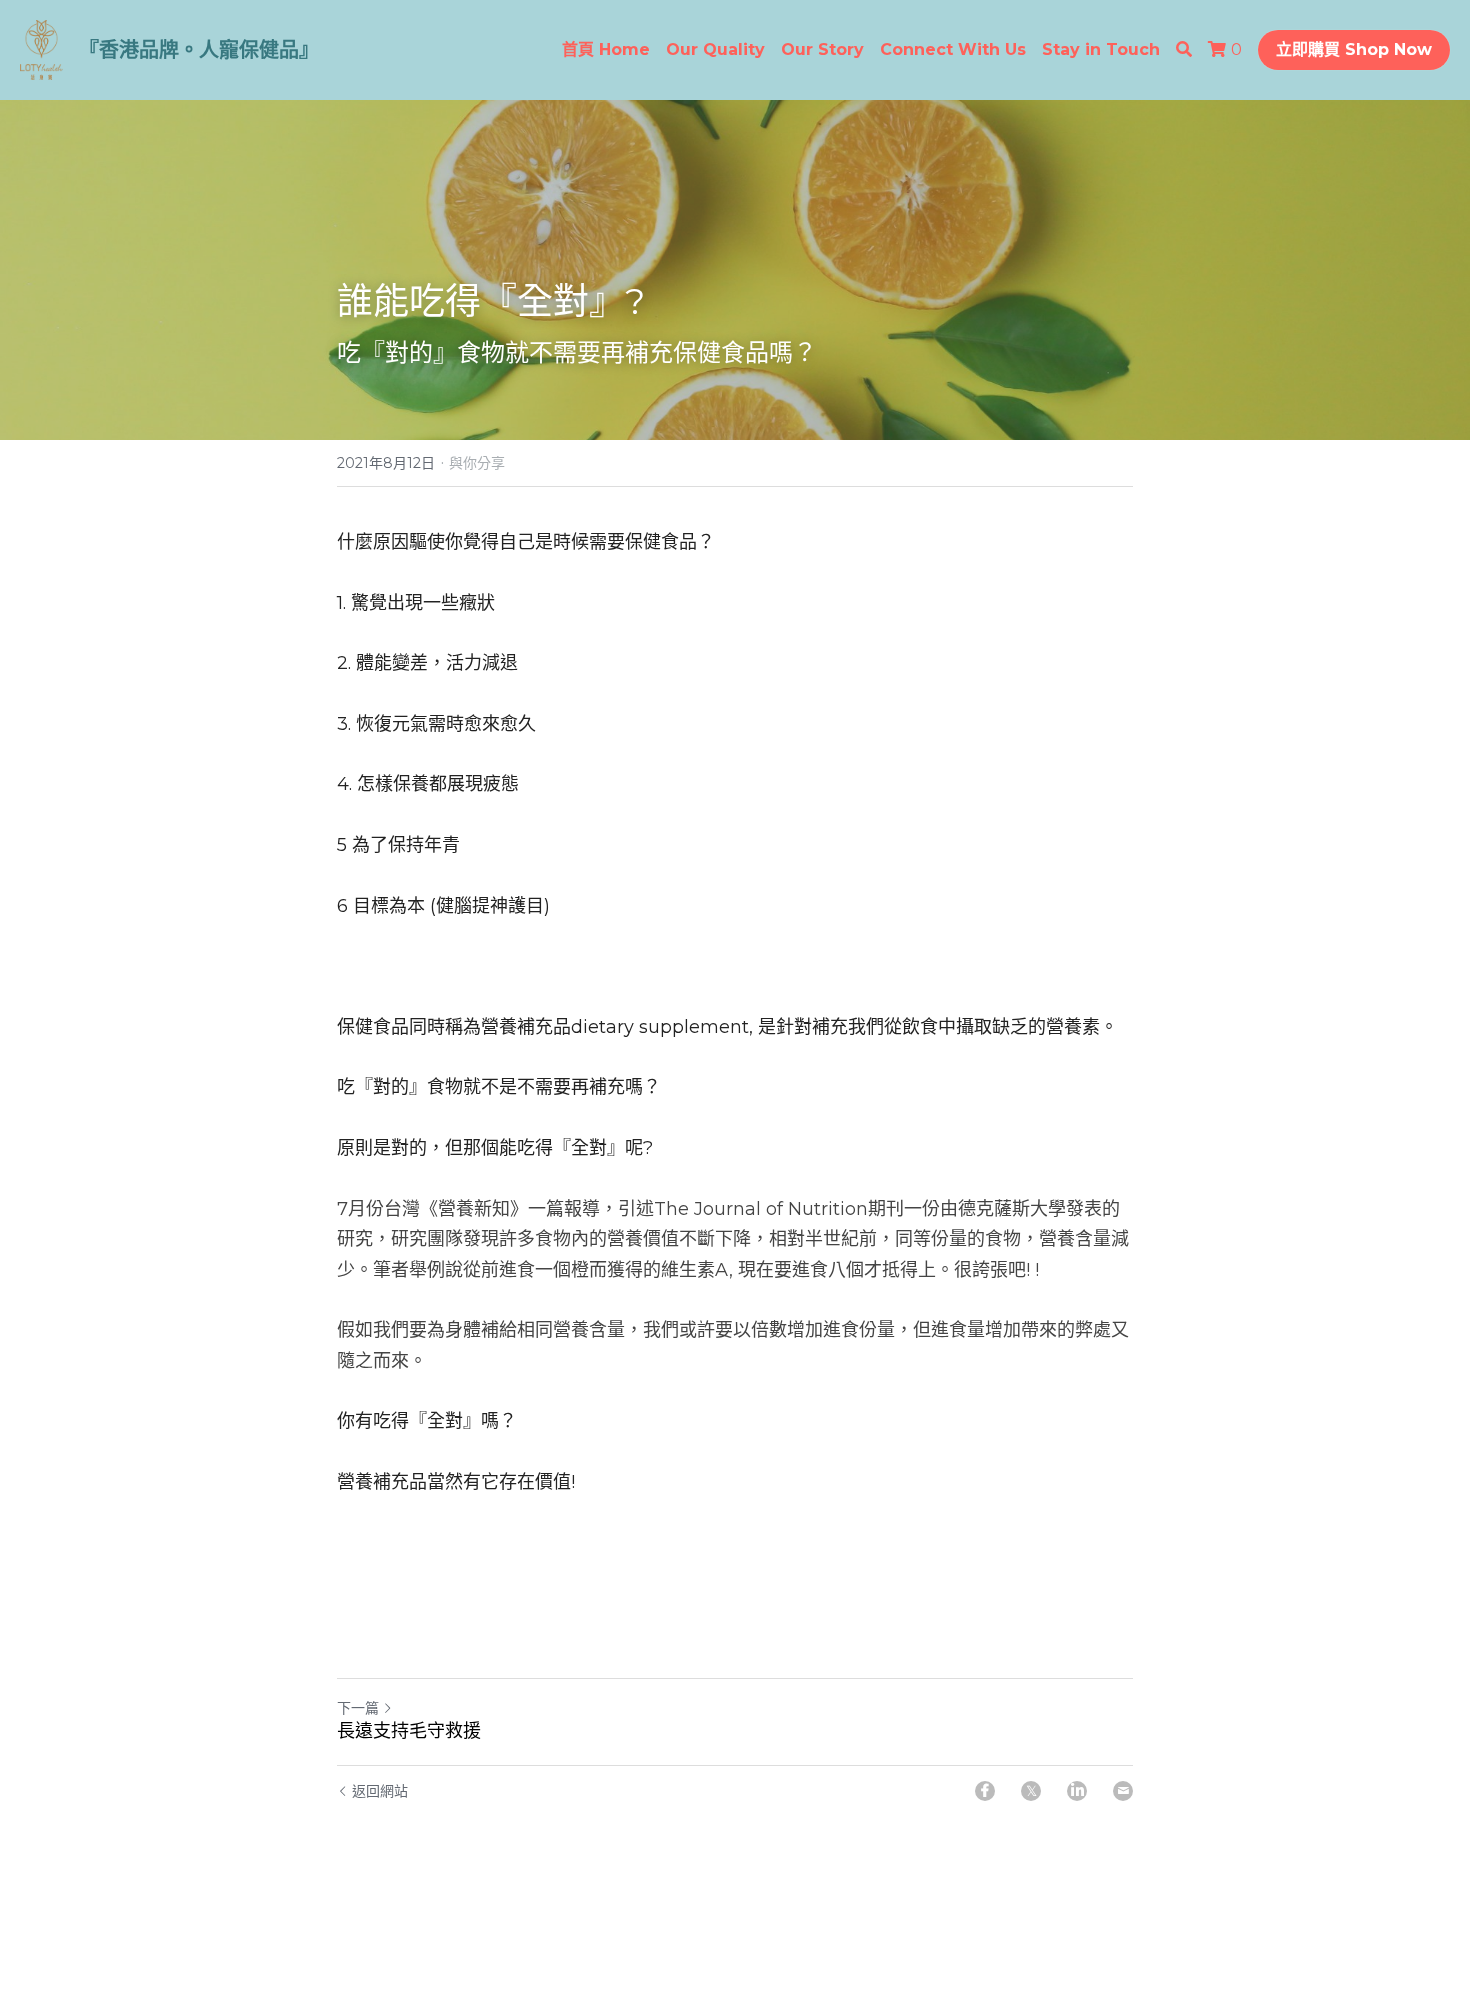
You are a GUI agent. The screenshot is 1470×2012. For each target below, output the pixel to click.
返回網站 (380, 1791)
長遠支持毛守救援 (409, 1731)
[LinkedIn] (1077, 1791)
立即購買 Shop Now (1354, 49)
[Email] (1123, 1791)
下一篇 (358, 1708)
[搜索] (1184, 49)
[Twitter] (1031, 1791)
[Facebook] (985, 1791)
